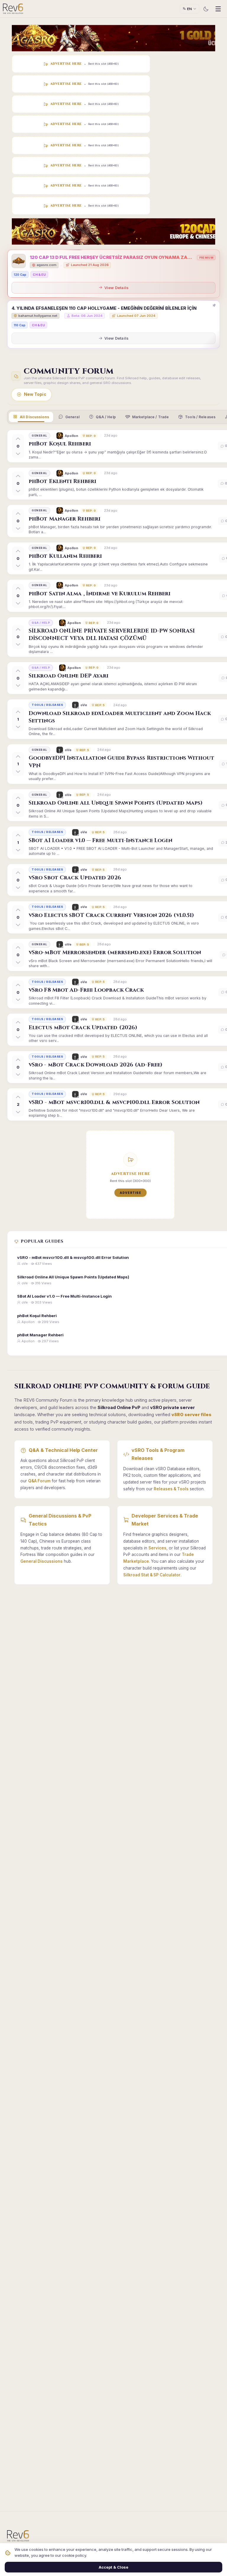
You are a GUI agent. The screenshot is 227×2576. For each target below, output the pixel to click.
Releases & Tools (171, 1489)
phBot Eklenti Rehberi (63, 481)
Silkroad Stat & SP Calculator (152, 1575)
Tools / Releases (200, 417)
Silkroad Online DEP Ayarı (69, 676)
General (72, 417)
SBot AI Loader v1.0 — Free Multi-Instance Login (100, 840)
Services (157, 1548)
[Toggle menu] (218, 9)
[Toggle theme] (206, 9)
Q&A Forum (39, 1481)
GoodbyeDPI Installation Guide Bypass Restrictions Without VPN (121, 762)
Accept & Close (113, 2567)
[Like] (18, 439)
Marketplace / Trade (150, 417)
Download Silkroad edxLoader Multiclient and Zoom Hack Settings (120, 717)
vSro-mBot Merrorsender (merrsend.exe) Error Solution (115, 953)
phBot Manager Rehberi (65, 519)
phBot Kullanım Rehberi (65, 556)
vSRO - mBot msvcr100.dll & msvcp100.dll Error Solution (114, 1102)
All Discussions (34, 417)
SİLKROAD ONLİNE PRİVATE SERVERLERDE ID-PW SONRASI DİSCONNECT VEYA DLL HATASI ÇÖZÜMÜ (112, 635)
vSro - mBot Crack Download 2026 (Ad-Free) (95, 1065)
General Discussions (42, 1561)
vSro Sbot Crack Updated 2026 (75, 878)
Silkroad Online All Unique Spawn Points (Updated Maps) (116, 803)
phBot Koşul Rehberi (60, 444)
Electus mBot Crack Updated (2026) (83, 1028)
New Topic (35, 394)
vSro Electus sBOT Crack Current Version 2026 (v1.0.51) (111, 915)
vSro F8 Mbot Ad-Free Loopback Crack (86, 990)
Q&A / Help (106, 417)
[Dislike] (18, 453)
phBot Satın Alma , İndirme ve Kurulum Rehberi (100, 594)
